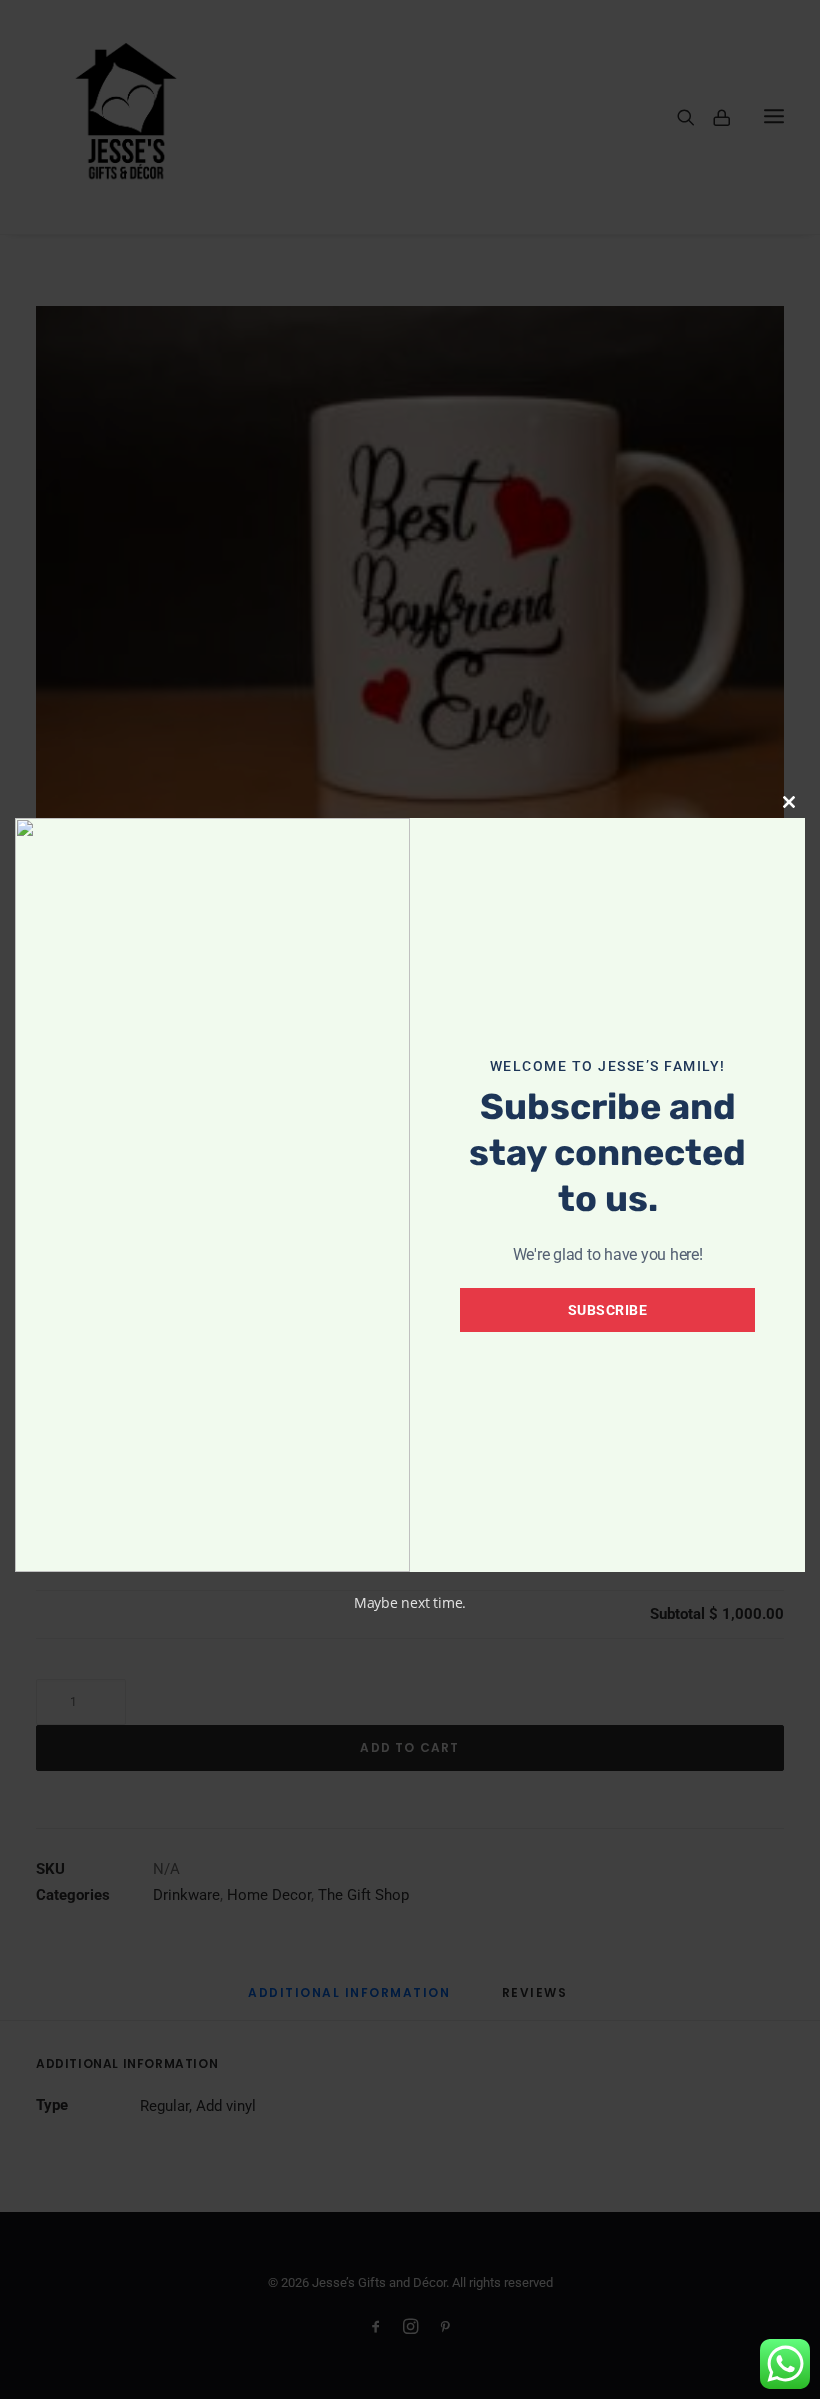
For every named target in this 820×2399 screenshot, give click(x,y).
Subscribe (608, 1310)
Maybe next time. (410, 1602)
